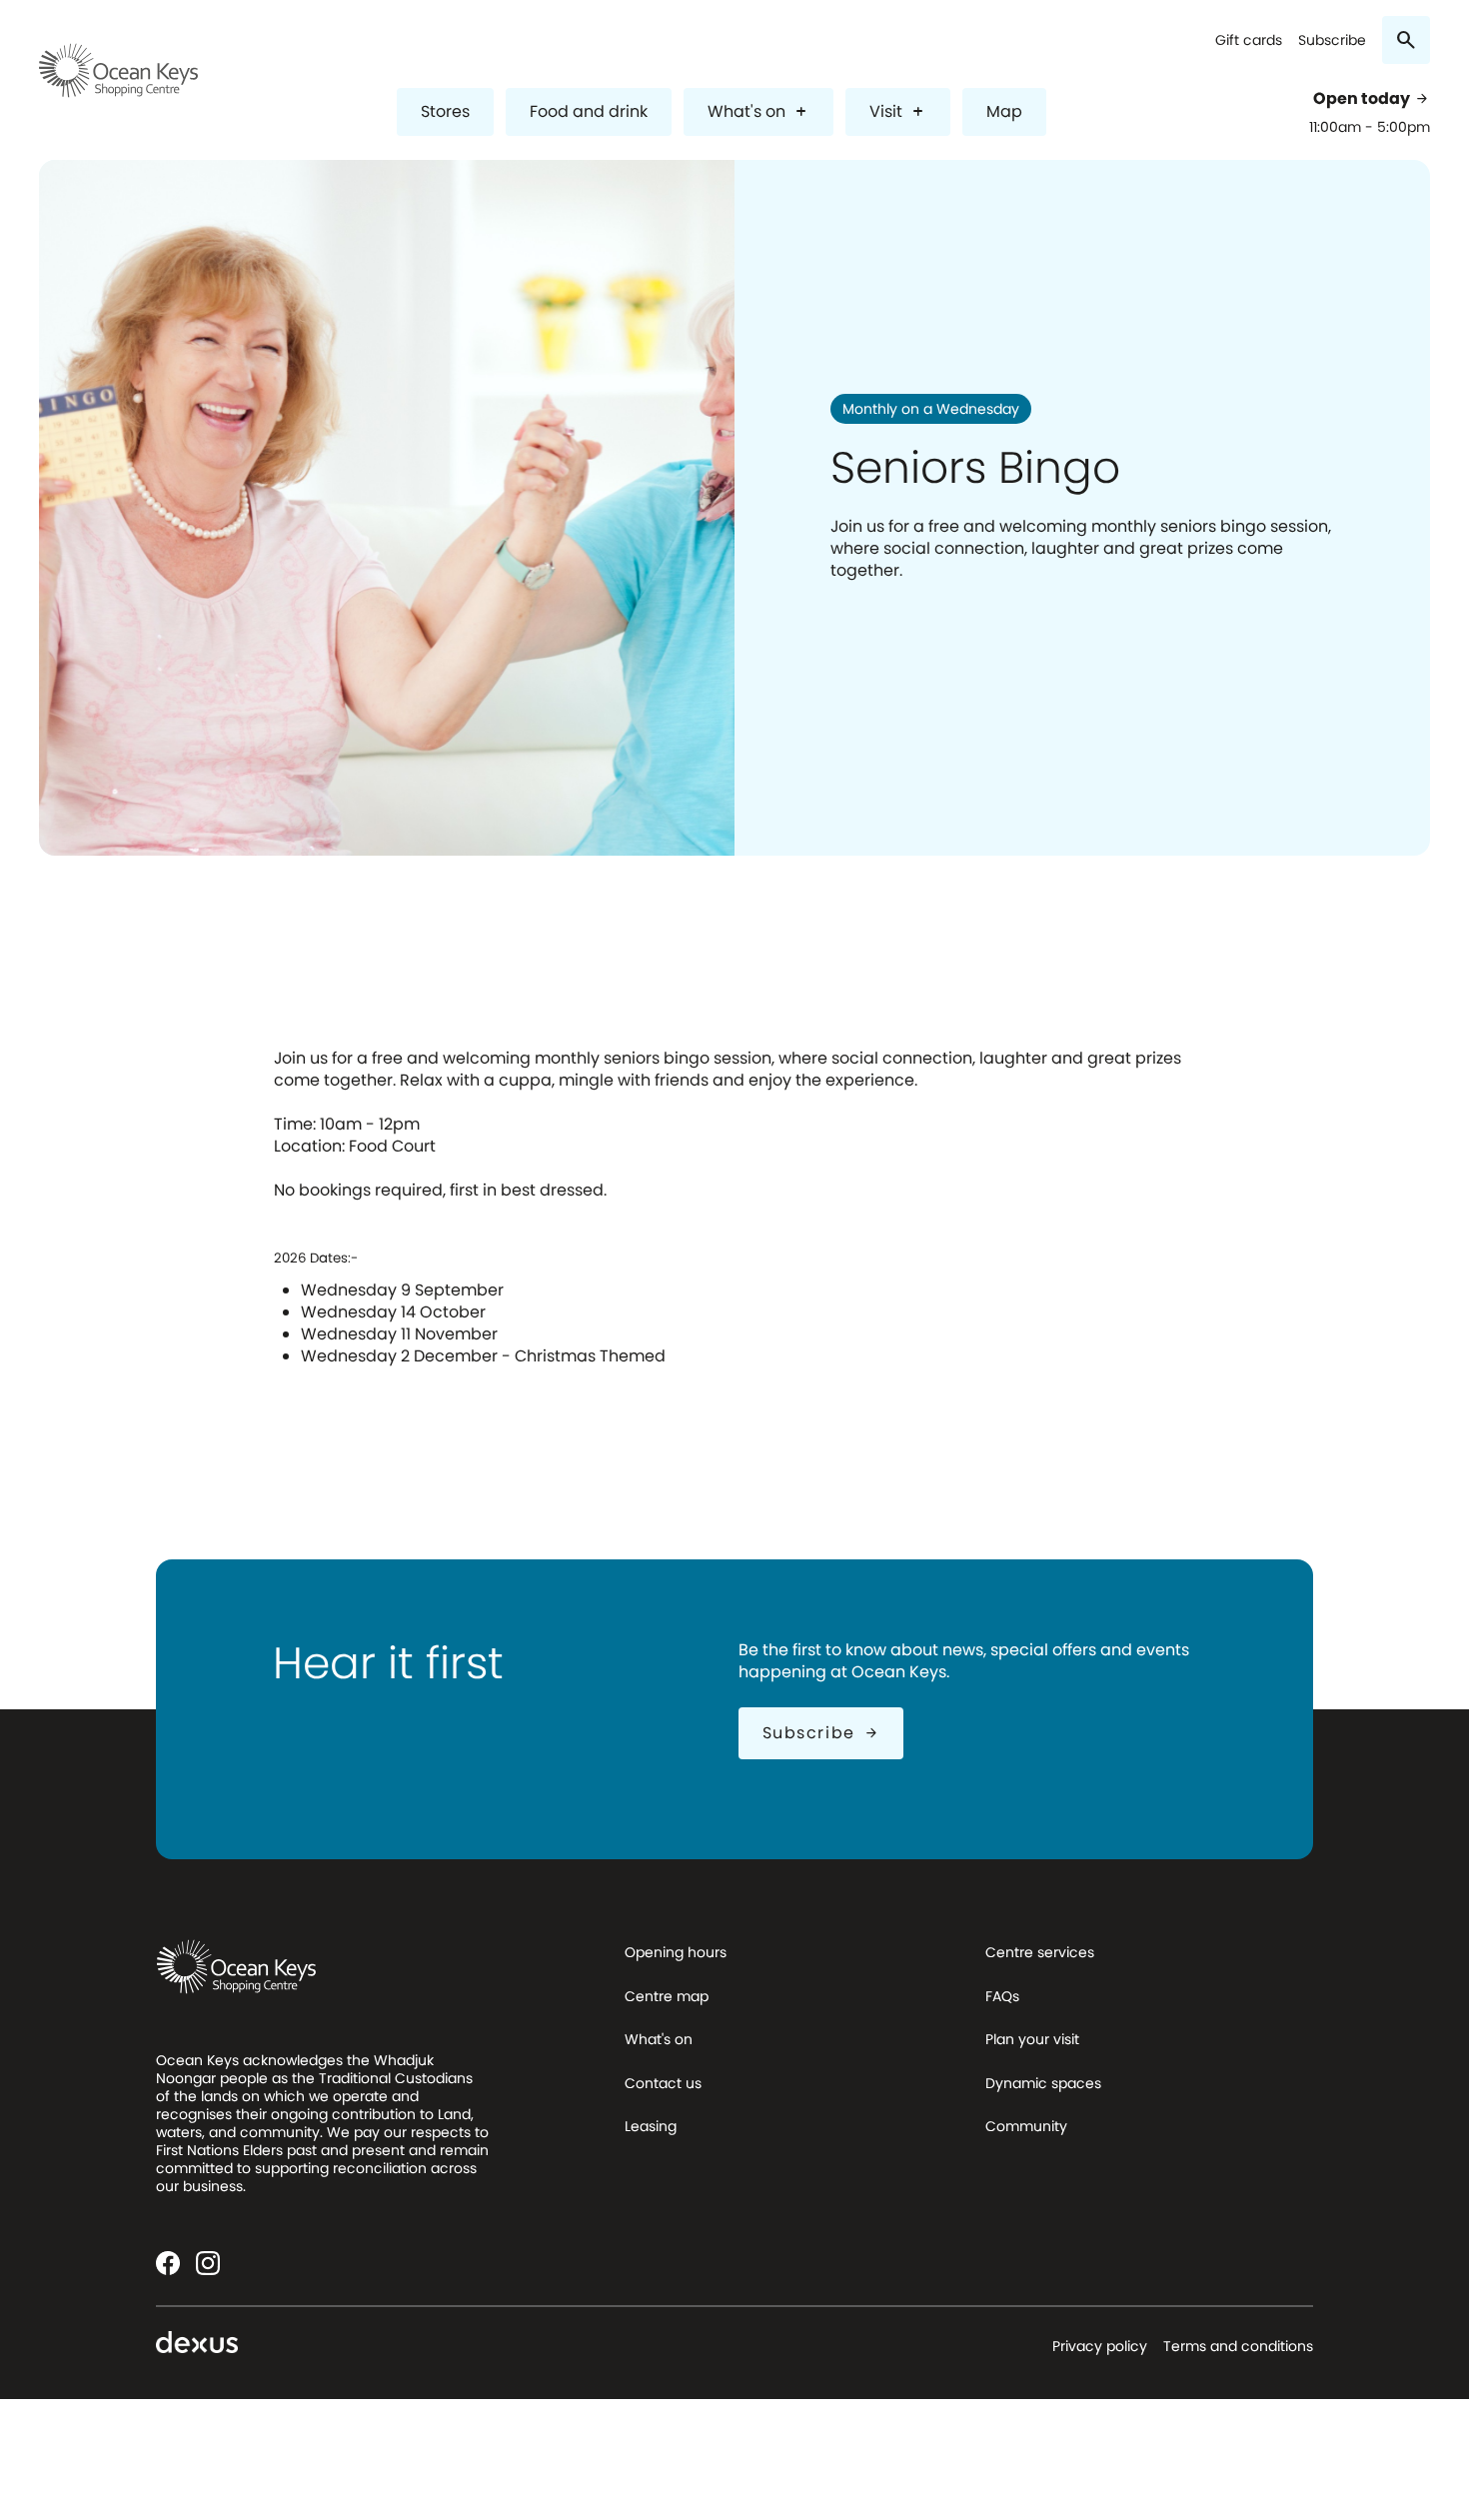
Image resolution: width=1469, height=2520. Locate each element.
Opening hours (676, 1952)
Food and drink (589, 111)
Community (1026, 2126)
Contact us (663, 2083)
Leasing (651, 2126)
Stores (445, 111)
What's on (758, 111)
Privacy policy (1100, 2346)
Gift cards (1249, 40)
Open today (1372, 99)
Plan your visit (1032, 2039)
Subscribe (1332, 40)
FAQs (1002, 1996)
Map (1004, 111)
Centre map (667, 1996)
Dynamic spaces (1043, 2083)
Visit (898, 111)
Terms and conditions (1238, 2346)
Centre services (1040, 1952)
